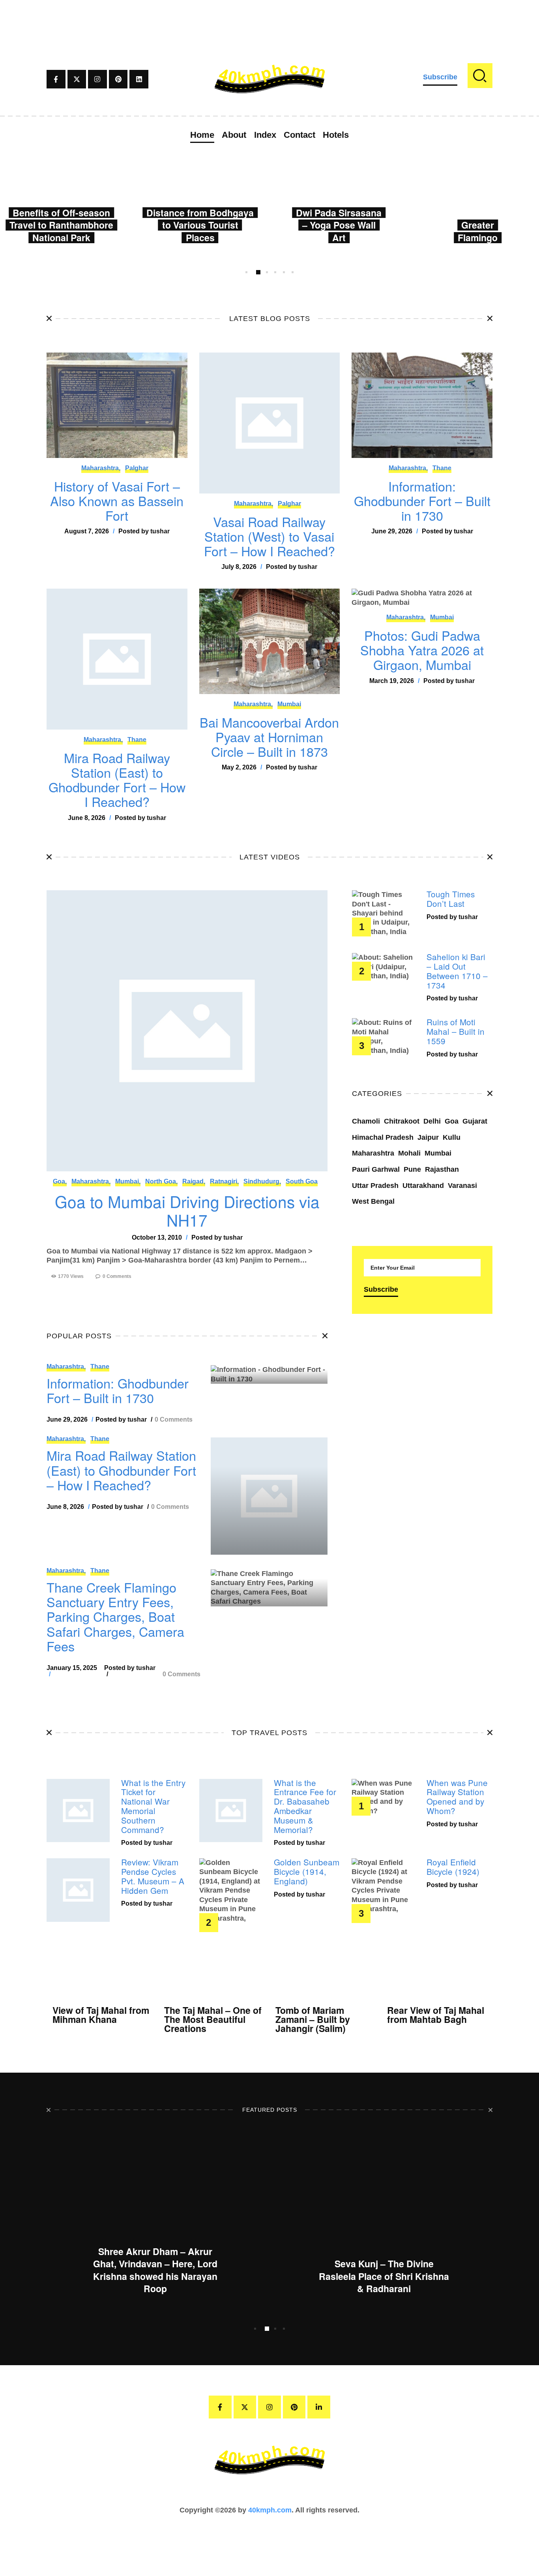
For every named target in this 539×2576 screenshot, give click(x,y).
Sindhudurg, (262, 1181)
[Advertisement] (269, 18)
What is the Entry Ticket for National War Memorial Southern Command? (153, 1806)
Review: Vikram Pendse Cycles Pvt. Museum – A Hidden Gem (153, 1876)
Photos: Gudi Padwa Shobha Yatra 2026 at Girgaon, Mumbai (422, 650)
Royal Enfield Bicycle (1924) (453, 1867)
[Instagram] (97, 79)
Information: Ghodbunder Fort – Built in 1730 (422, 501)
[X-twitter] (77, 79)
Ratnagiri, (224, 1181)
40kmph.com (270, 2510)
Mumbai (289, 704)
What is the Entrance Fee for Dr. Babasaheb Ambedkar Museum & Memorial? (305, 1806)
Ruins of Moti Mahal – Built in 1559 (456, 1031)
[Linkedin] (139, 79)
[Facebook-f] (56, 79)
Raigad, (194, 1181)
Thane (442, 468)
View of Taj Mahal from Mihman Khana (101, 2015)
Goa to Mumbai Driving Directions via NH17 (187, 1211)
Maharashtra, (101, 468)
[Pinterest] (118, 79)
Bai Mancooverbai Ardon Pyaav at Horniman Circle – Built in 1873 (269, 737)
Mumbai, (128, 1181)
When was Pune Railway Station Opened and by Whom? (457, 1797)
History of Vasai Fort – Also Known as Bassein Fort (117, 501)
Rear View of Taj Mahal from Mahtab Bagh (436, 2015)
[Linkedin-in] (319, 2407)
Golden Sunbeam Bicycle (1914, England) (307, 1871)
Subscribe (440, 77)
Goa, (60, 1181)
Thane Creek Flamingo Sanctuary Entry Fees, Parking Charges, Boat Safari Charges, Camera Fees (115, 1617)
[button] (246, 272)
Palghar (137, 468)
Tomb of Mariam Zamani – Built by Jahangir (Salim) (313, 2019)
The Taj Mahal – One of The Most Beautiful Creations (213, 2019)
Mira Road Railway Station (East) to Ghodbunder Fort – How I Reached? (117, 780)
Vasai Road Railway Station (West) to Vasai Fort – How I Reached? (269, 537)
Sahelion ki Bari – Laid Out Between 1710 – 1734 (457, 971)
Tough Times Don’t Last (451, 899)
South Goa (302, 1181)
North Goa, (161, 1181)
